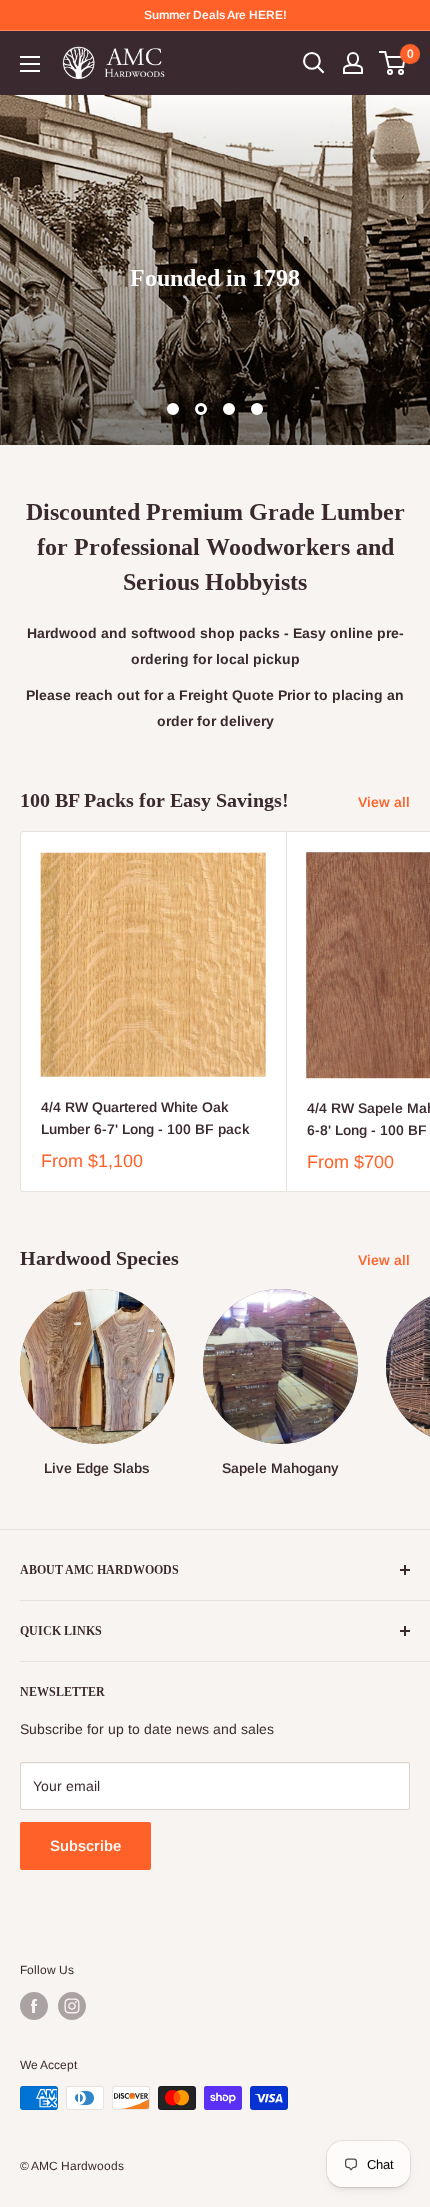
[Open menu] (30, 64)
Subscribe (85, 1845)
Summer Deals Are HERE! (215, 15)
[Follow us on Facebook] (34, 2006)
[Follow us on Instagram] (72, 2006)
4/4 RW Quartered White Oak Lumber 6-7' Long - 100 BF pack (145, 1118)
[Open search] (314, 63)
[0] (393, 63)
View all (384, 802)
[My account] (353, 63)
